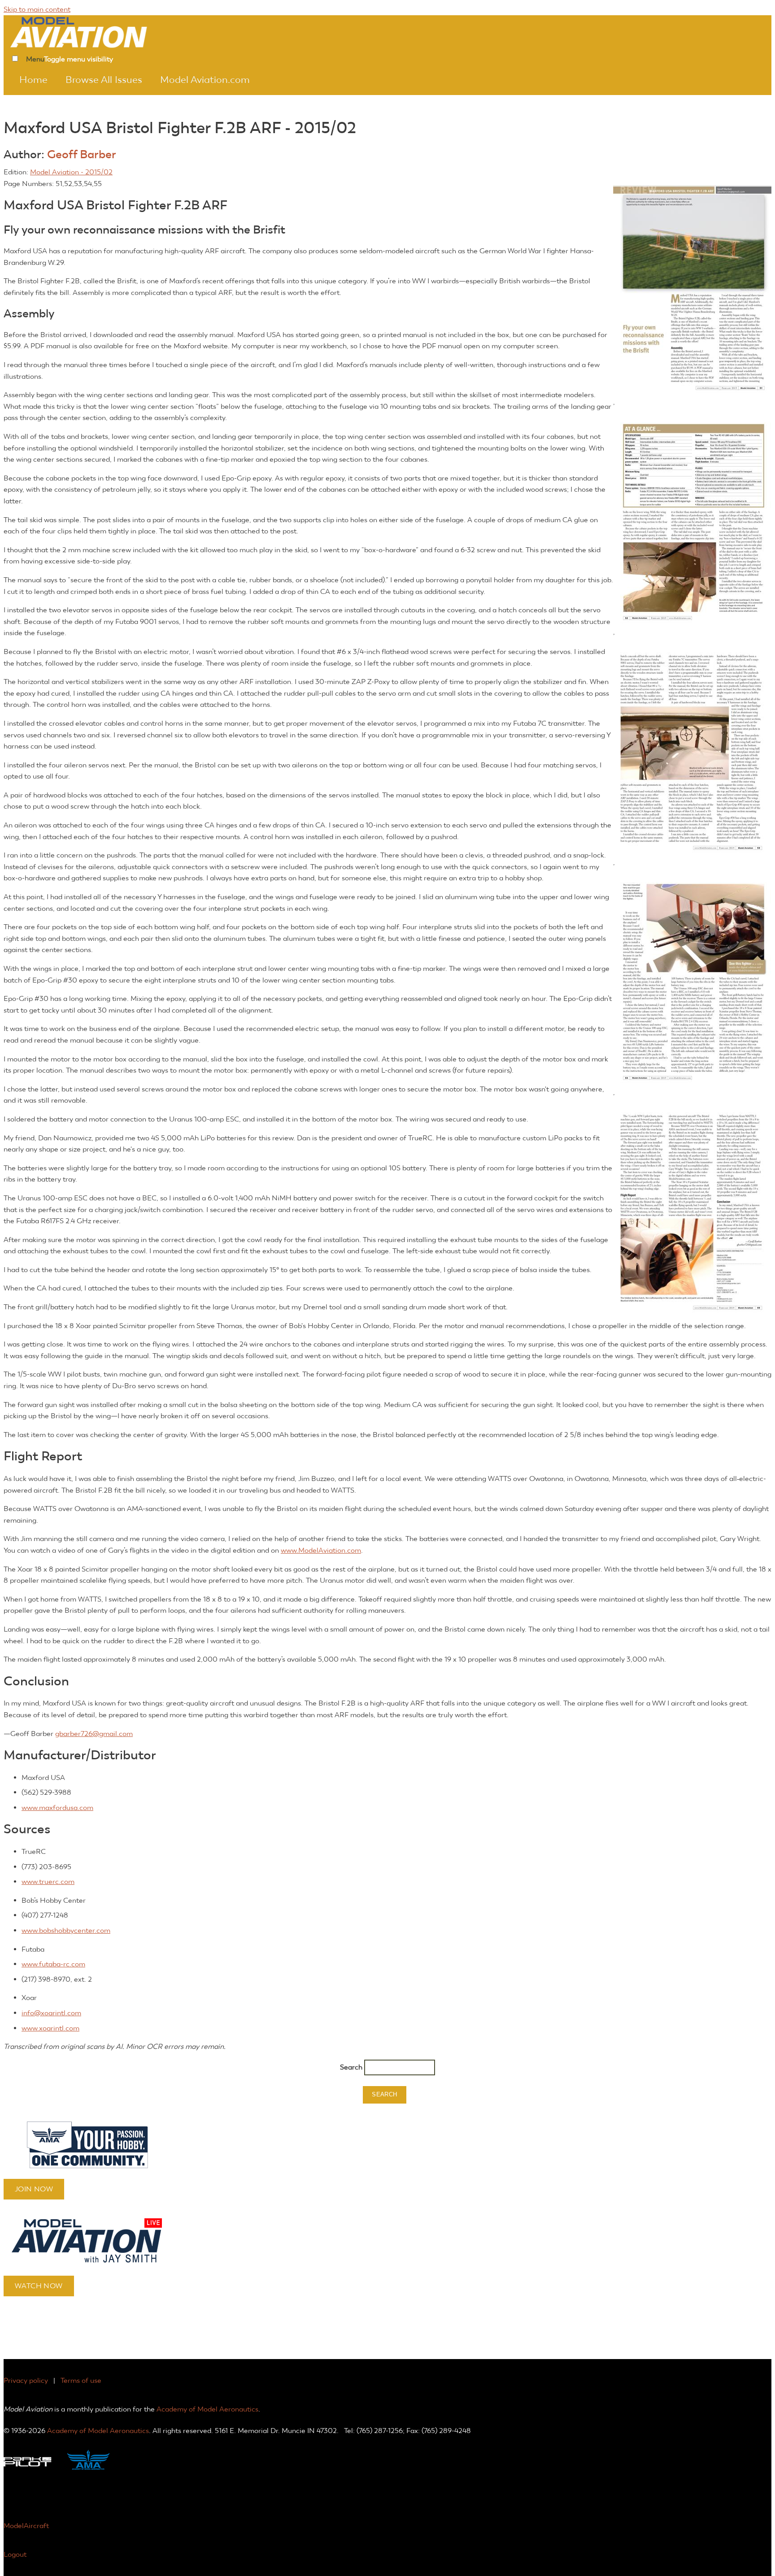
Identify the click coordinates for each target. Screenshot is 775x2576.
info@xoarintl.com (51, 2013)
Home (33, 80)
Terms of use (81, 2380)
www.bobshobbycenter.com (66, 1930)
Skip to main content (37, 9)
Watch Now (39, 2286)
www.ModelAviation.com (321, 1550)
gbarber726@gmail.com (94, 1734)
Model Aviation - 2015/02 (71, 172)
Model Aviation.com (205, 80)
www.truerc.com (48, 1881)
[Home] (91, 31)
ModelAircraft (26, 2526)
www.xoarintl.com (50, 2028)
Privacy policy (26, 2380)
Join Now (34, 2189)
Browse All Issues (104, 80)
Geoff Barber (82, 154)
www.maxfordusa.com (57, 1808)
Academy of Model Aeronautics (207, 2409)
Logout (15, 2554)
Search (352, 2067)
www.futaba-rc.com (53, 1964)
